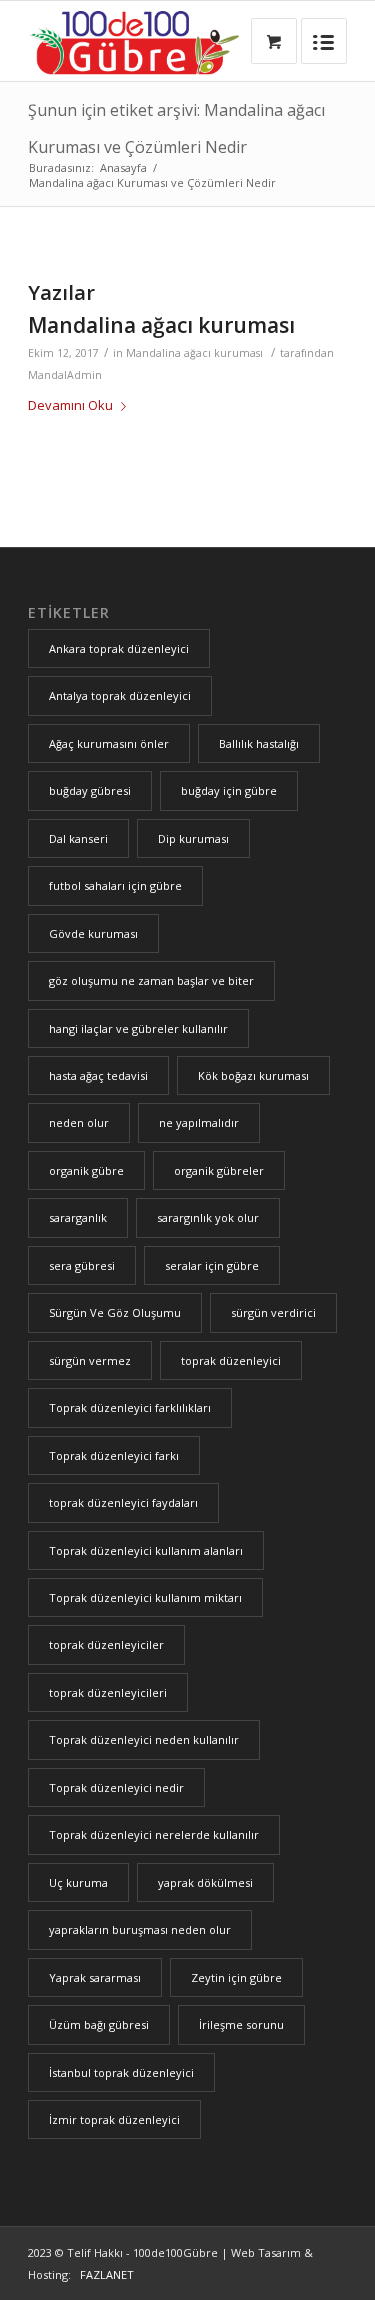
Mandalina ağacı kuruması (161, 325)
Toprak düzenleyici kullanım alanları (146, 1550)
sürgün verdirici (273, 1312)
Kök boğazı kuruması (253, 1075)
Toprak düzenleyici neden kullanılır (144, 1739)
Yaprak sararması (95, 1977)
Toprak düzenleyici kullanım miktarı (145, 1597)
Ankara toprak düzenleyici (119, 648)
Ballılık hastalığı (259, 743)
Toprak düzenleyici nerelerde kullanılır (154, 1834)
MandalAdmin (65, 375)
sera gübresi (82, 1265)
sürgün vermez (90, 1360)
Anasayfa (123, 167)
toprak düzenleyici (231, 1360)
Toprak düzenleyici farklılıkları (130, 1407)
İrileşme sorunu (241, 2024)
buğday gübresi (90, 790)
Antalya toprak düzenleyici (120, 695)
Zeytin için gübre (236, 1977)
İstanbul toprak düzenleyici (121, 2072)
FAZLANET (104, 2274)
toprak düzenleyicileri (108, 1692)
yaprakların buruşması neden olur (140, 1929)
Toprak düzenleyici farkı (114, 1455)
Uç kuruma (78, 1882)
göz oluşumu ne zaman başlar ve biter (151, 980)
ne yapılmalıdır (199, 1122)
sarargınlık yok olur (208, 1217)
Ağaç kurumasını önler (109, 743)
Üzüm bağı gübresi (99, 2024)
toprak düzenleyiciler (106, 1644)
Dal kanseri (78, 838)
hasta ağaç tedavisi (98, 1075)
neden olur (79, 1122)
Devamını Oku (70, 405)
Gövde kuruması (93, 933)
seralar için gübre (212, 1265)
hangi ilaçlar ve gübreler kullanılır (138, 1028)
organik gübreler (219, 1170)
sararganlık (78, 1217)
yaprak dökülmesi (205, 1882)
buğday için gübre (229, 790)
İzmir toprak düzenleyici (114, 2119)
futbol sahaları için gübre (115, 885)
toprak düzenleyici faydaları (123, 1502)
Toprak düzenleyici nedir (116, 1787)
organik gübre (86, 1170)
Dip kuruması (193, 838)
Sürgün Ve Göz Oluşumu (115, 1312)
